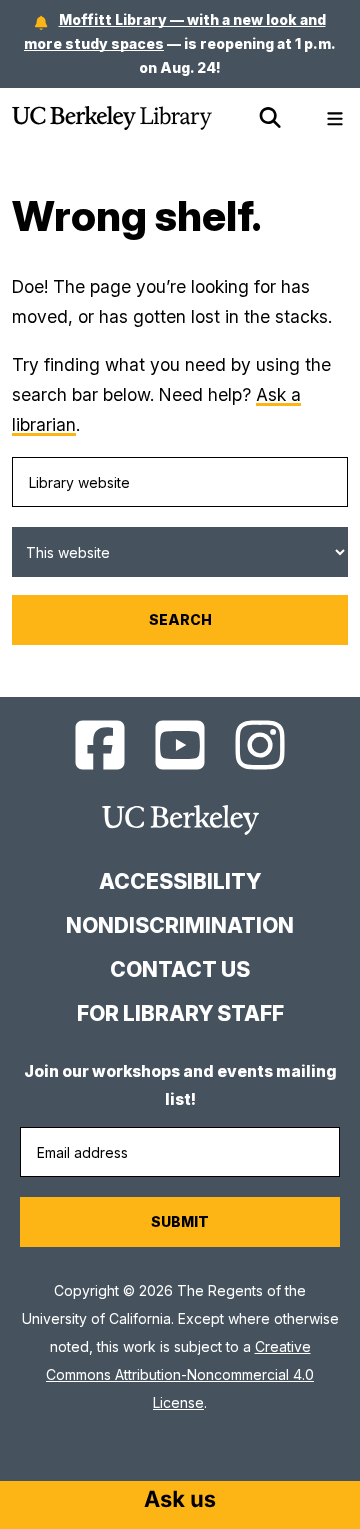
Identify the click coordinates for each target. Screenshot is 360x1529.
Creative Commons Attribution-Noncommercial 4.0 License (180, 1374)
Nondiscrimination (180, 925)
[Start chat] (180, 1501)
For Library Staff (180, 1013)
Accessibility (180, 881)
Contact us (180, 969)
